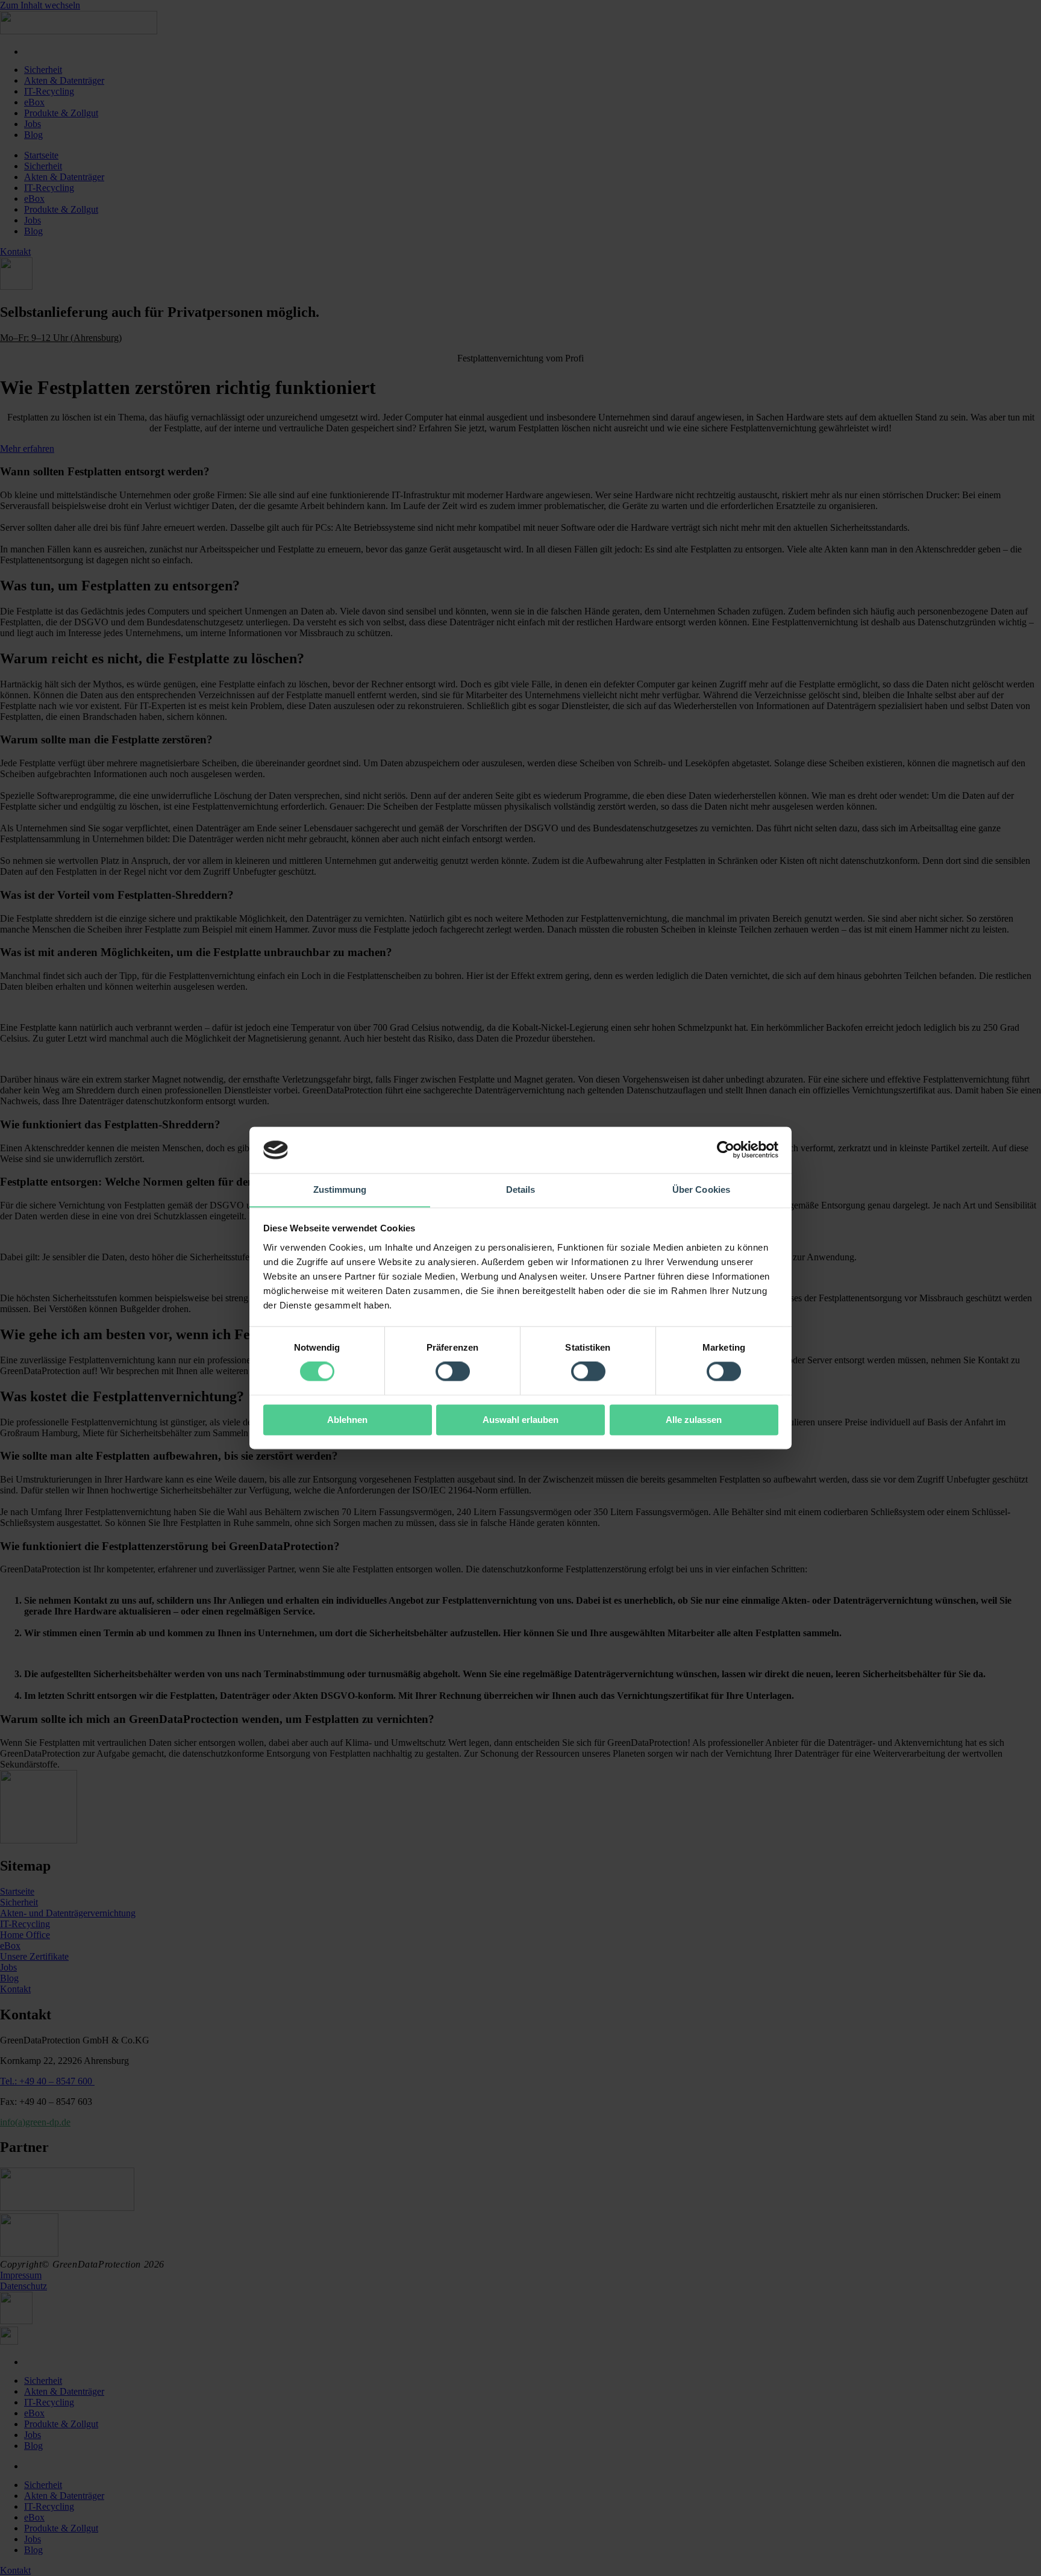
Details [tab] (521, 1190)
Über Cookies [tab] (701, 1190)
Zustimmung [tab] (340, 1190)
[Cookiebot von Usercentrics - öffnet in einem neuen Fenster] (726, 1150)
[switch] (453, 1372)
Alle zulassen (694, 1420)
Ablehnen (347, 1420)
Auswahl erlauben (520, 1420)
